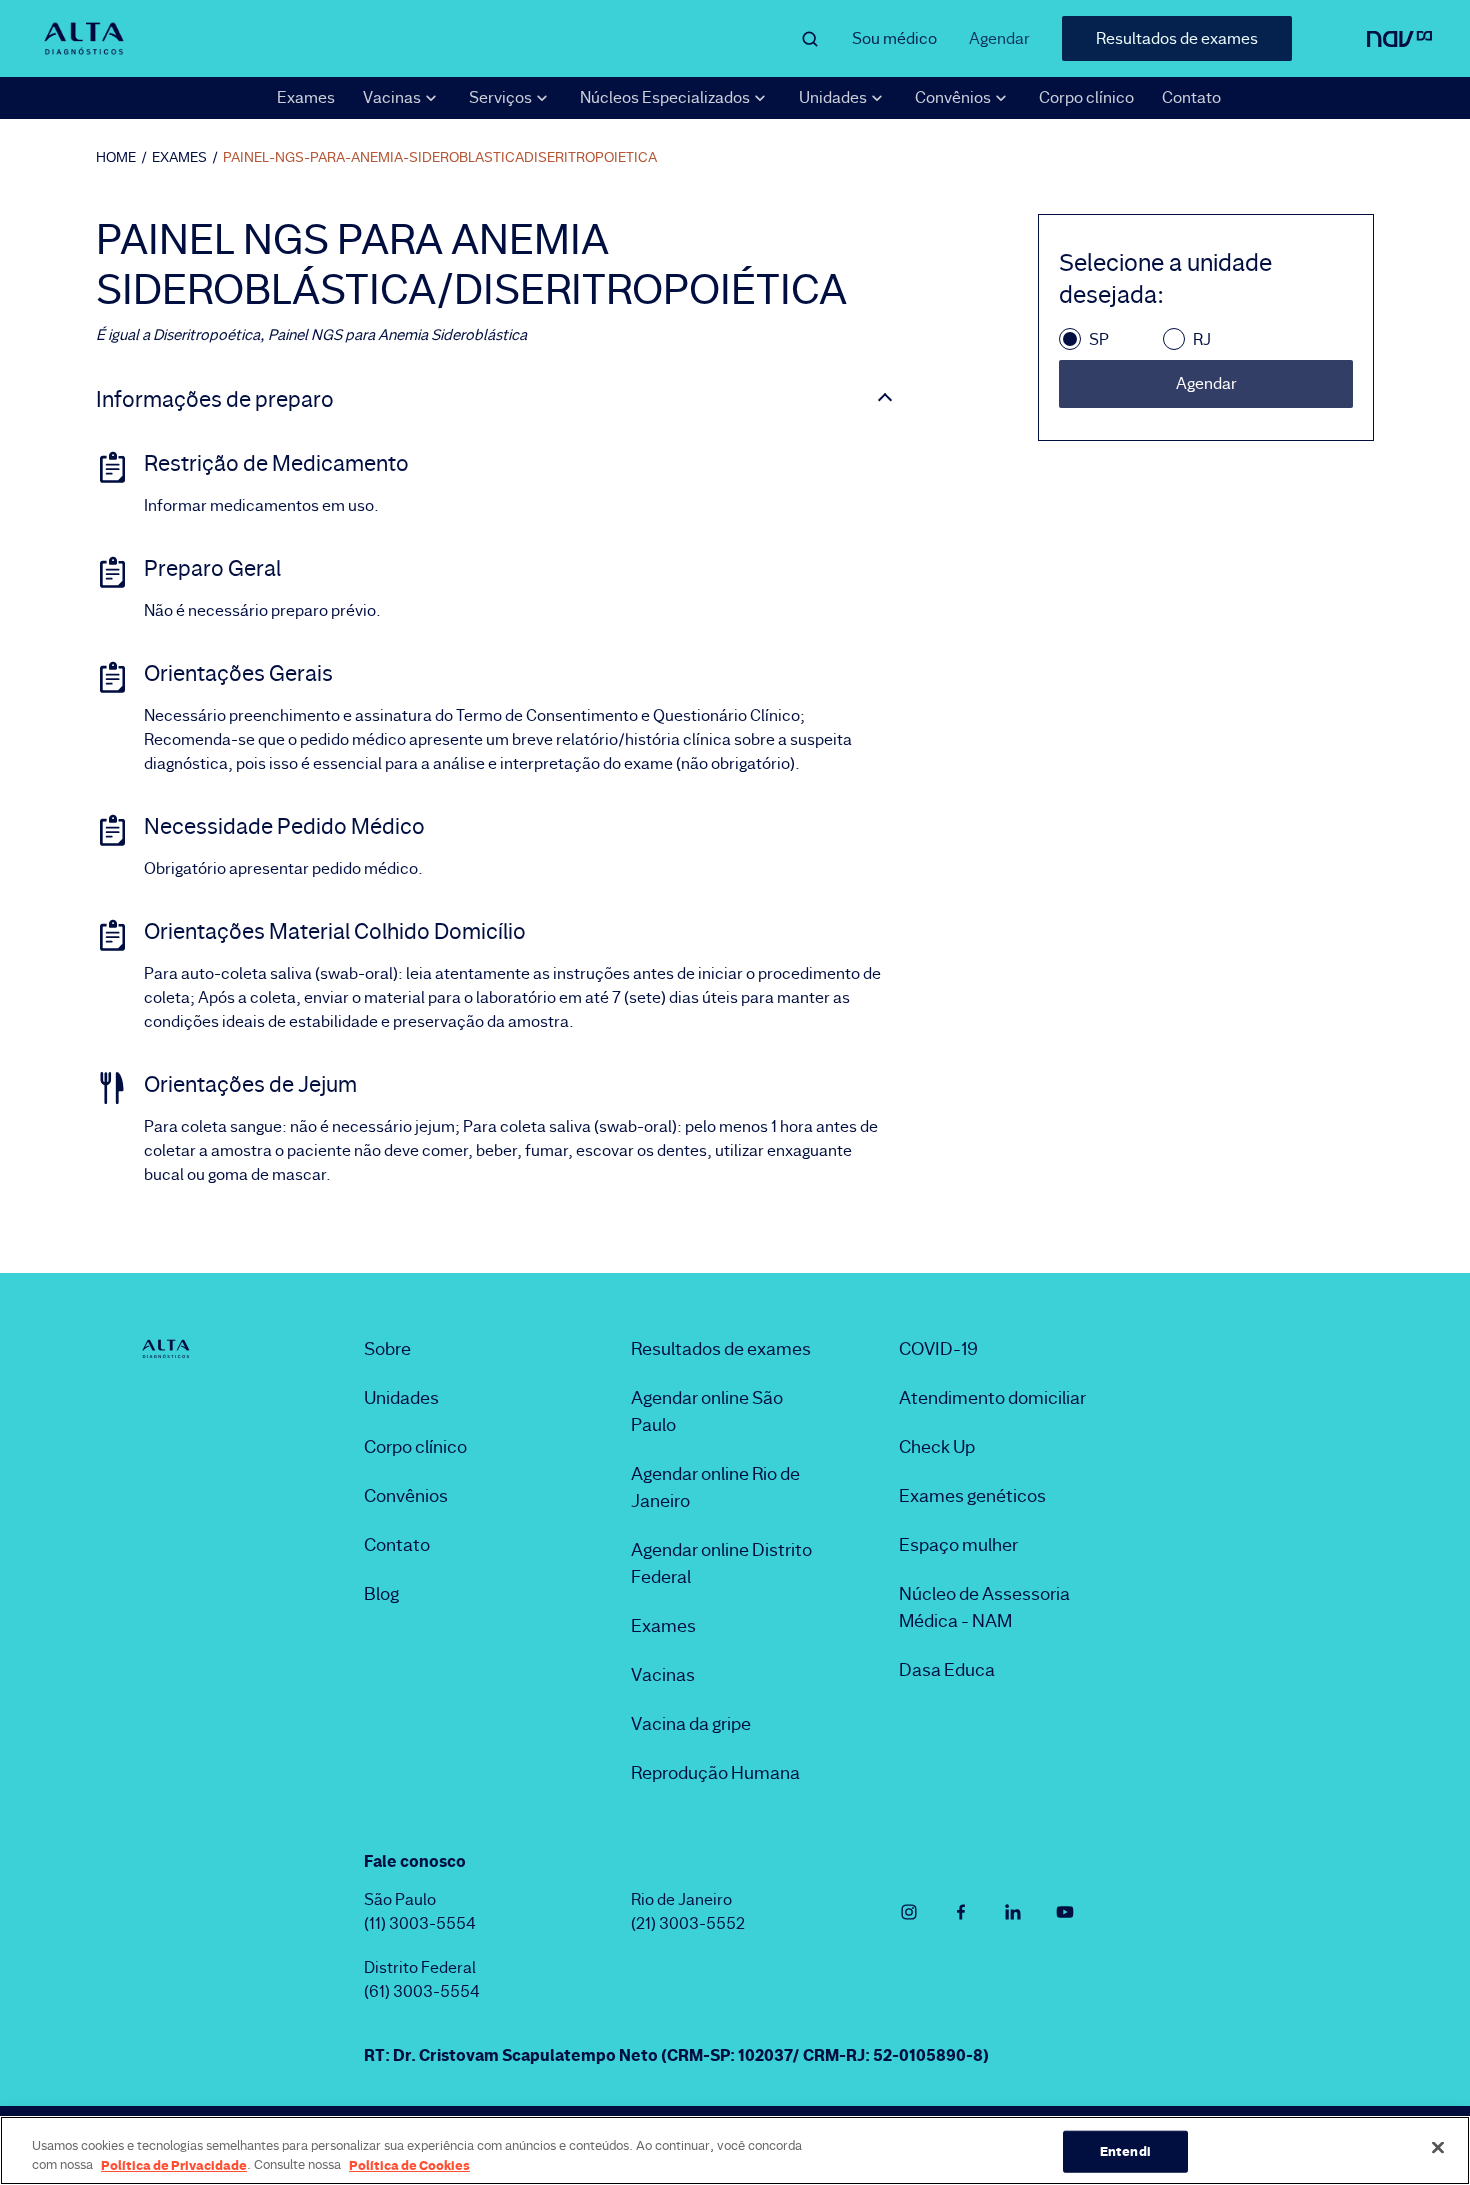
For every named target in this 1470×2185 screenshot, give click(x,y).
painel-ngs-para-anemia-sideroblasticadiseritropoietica (440, 157)
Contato (1191, 97)
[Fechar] (1438, 2148)
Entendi (1125, 2151)
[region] (735, 2150)
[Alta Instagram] (909, 1912)
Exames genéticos (972, 1496)
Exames (306, 97)
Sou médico (894, 38)
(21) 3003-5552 (688, 1923)
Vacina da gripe (691, 1724)
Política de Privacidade (174, 2164)
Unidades (401, 1398)
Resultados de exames (1177, 38)
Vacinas (663, 1675)
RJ (1202, 339)
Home (116, 157)
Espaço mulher (958, 1545)
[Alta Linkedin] (1013, 1912)
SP (1099, 339)
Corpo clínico (1086, 97)
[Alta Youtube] (1065, 1912)
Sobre (387, 1349)
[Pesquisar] (810, 39)
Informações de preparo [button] (215, 400)
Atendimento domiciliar (992, 1398)
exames (179, 157)
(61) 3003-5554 (422, 1991)
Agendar (999, 38)
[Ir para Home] (84, 38)
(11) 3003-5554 (420, 1923)
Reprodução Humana (715, 1773)
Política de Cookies (409, 2164)
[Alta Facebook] (961, 1912)
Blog (381, 1594)
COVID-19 (938, 1349)
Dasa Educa (947, 1670)
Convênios (406, 1496)
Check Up (937, 1447)
